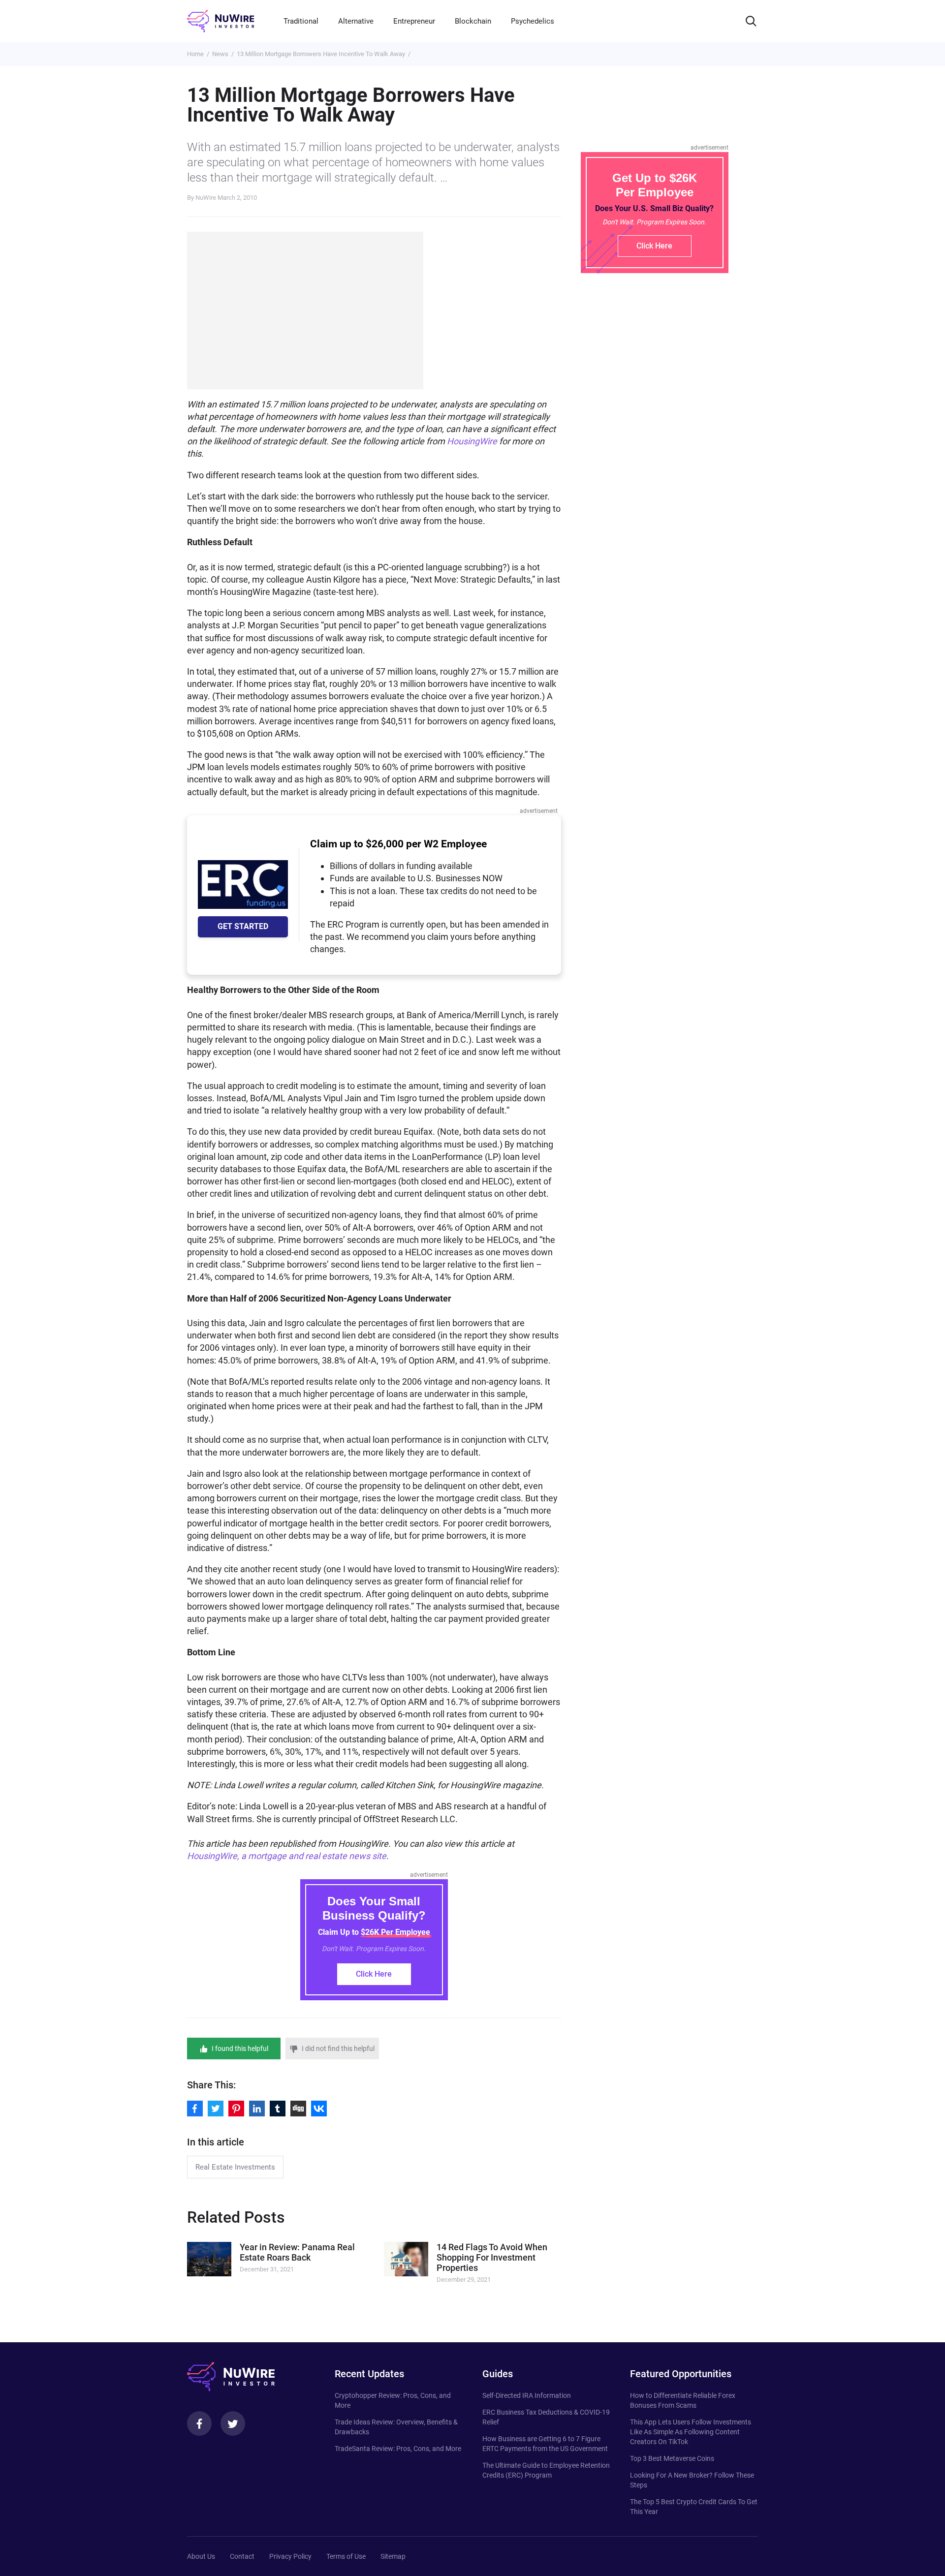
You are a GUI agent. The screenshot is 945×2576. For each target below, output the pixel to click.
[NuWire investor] (220, 21)
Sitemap (393, 2556)
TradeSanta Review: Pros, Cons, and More (398, 2449)
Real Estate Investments (235, 2167)
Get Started (243, 926)
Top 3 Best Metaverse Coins (672, 2458)
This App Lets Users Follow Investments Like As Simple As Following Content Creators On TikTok (691, 2432)
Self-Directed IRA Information (527, 2395)
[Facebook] (199, 2423)
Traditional (301, 21)
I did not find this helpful (338, 2048)
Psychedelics (533, 21)
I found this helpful (240, 2048)
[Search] (751, 21)
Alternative (356, 21)
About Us (201, 2556)
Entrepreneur (414, 21)
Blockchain (473, 21)
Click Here (374, 1974)
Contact (242, 2556)
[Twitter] (233, 2423)
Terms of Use (346, 2556)
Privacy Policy (290, 2556)
